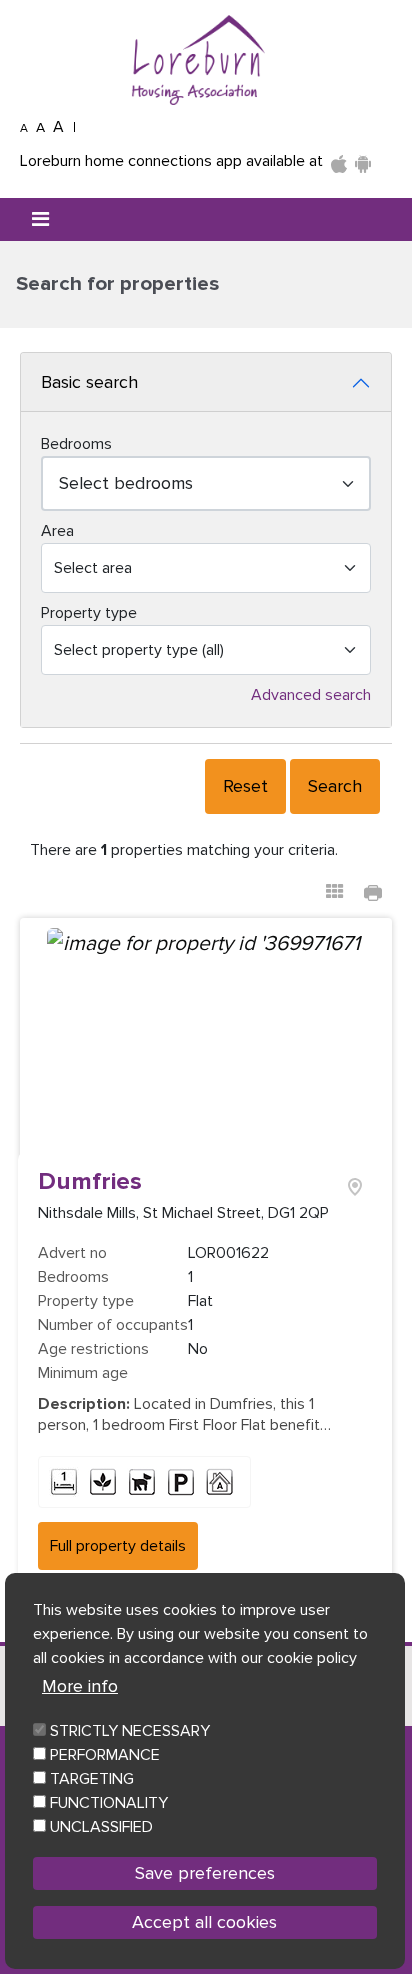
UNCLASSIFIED (101, 1827)
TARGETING (92, 1779)
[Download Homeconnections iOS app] (339, 161)
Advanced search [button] (311, 695)
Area (57, 531)
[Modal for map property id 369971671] (355, 1182)
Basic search (89, 382)
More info (80, 1686)
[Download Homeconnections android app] (363, 161)
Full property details (118, 1546)
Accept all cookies (204, 1922)
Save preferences (205, 1873)
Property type (89, 613)
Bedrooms (76, 444)
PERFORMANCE (105, 1755)
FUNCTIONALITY (109, 1803)
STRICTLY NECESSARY (130, 1731)
